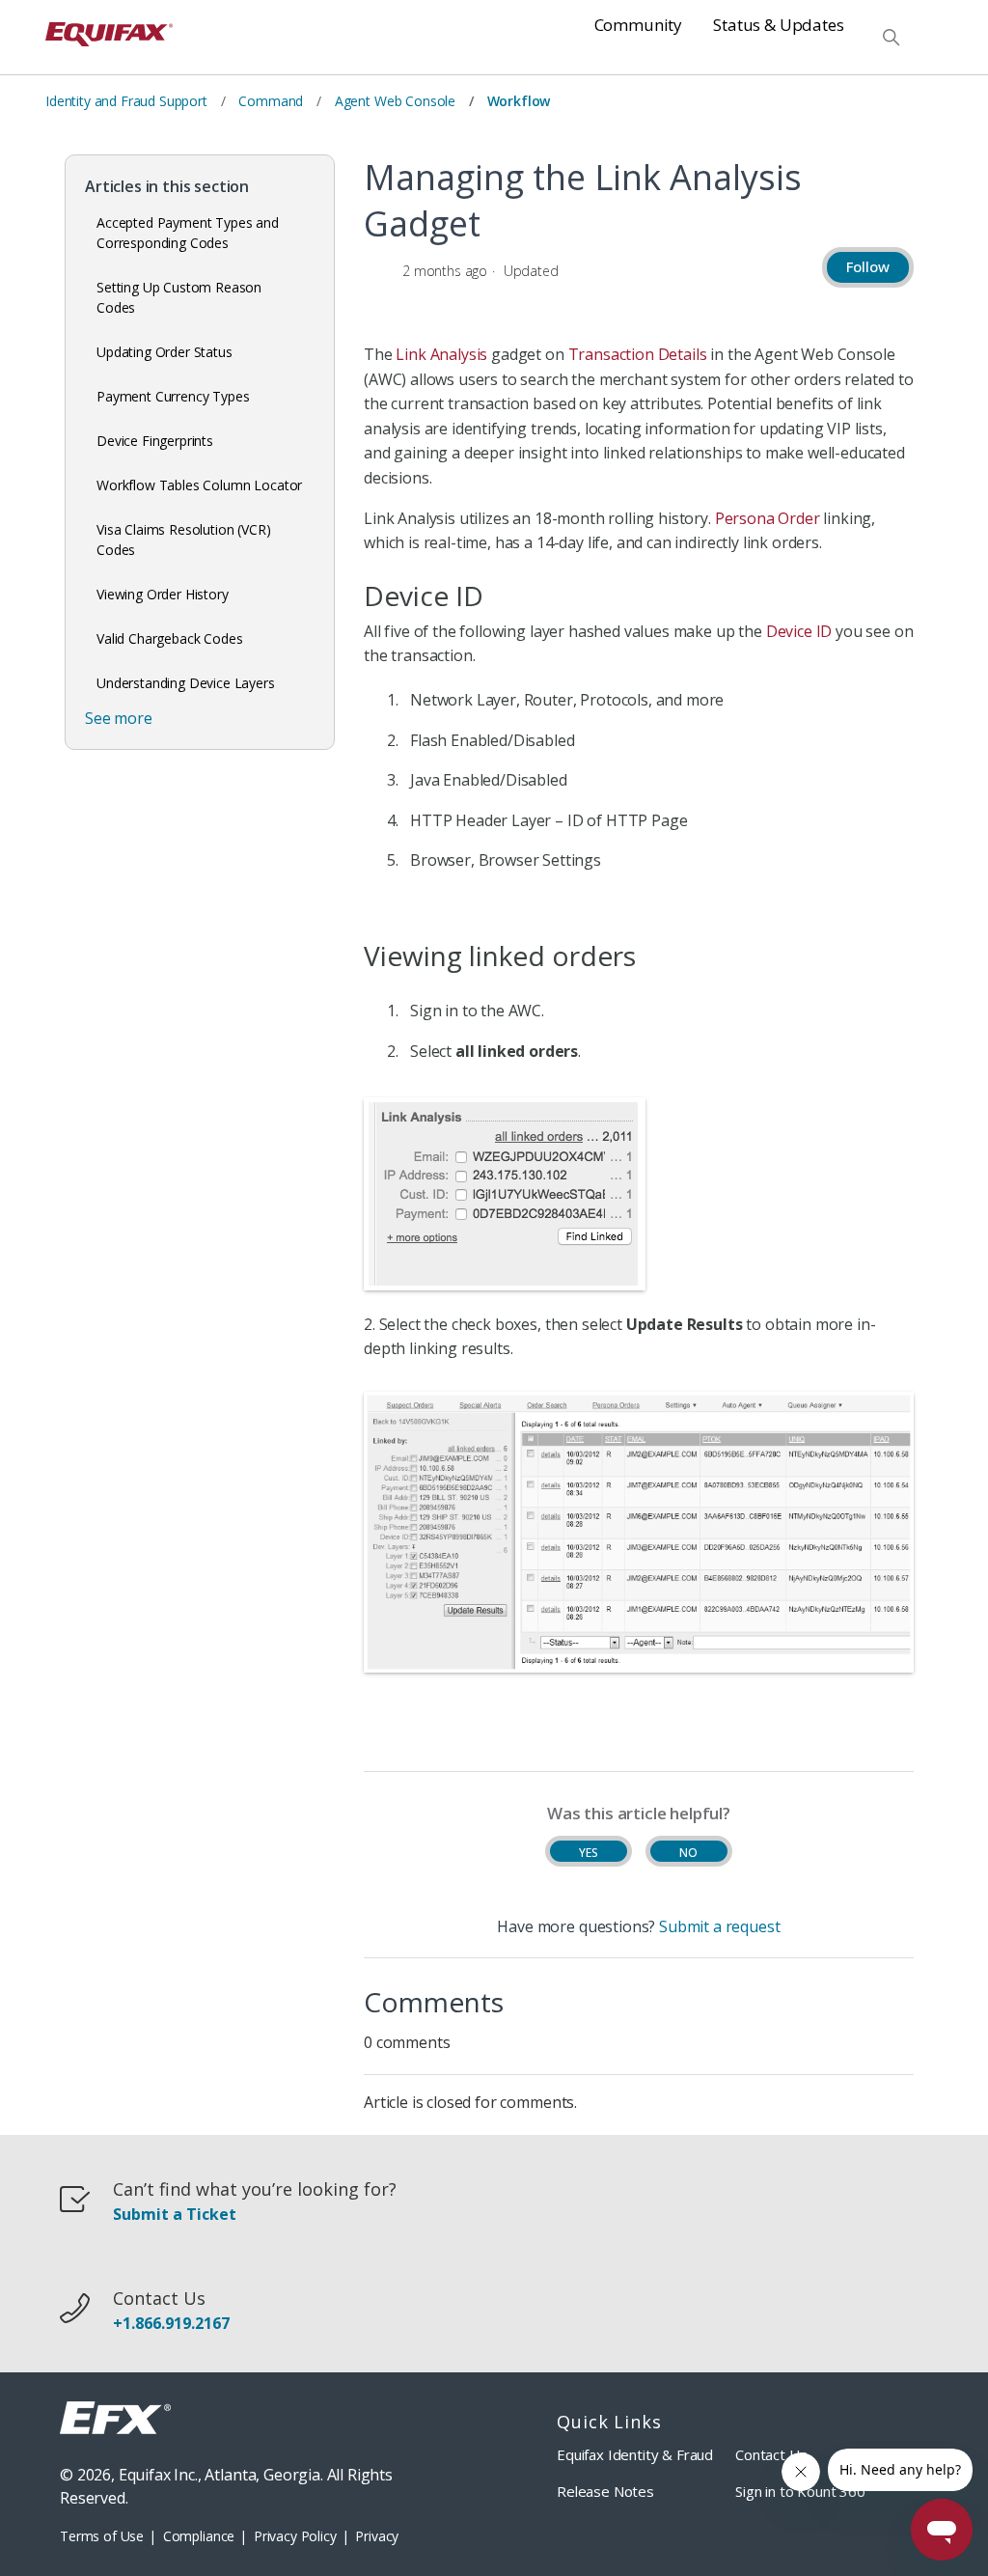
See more (119, 718)
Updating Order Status (165, 352)
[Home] (109, 37)
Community (639, 25)
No (688, 1853)
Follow (868, 266)
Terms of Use (102, 2536)
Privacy (377, 2536)
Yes (589, 1853)
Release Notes (605, 2491)
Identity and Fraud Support (126, 101)
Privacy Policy (295, 2536)
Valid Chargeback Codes (169, 638)
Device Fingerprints (155, 441)
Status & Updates (778, 25)
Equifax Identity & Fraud (635, 2454)
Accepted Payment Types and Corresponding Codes (188, 233)
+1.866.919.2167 (171, 2324)
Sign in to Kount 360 (800, 2491)
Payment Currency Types (173, 396)
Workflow (519, 101)
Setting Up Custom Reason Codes (179, 297)
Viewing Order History (163, 594)
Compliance (199, 2536)
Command (271, 101)
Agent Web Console (395, 101)
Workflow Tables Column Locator (199, 485)
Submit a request (719, 1926)
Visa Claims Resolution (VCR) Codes (184, 540)
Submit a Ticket (175, 2215)
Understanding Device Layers (186, 683)
